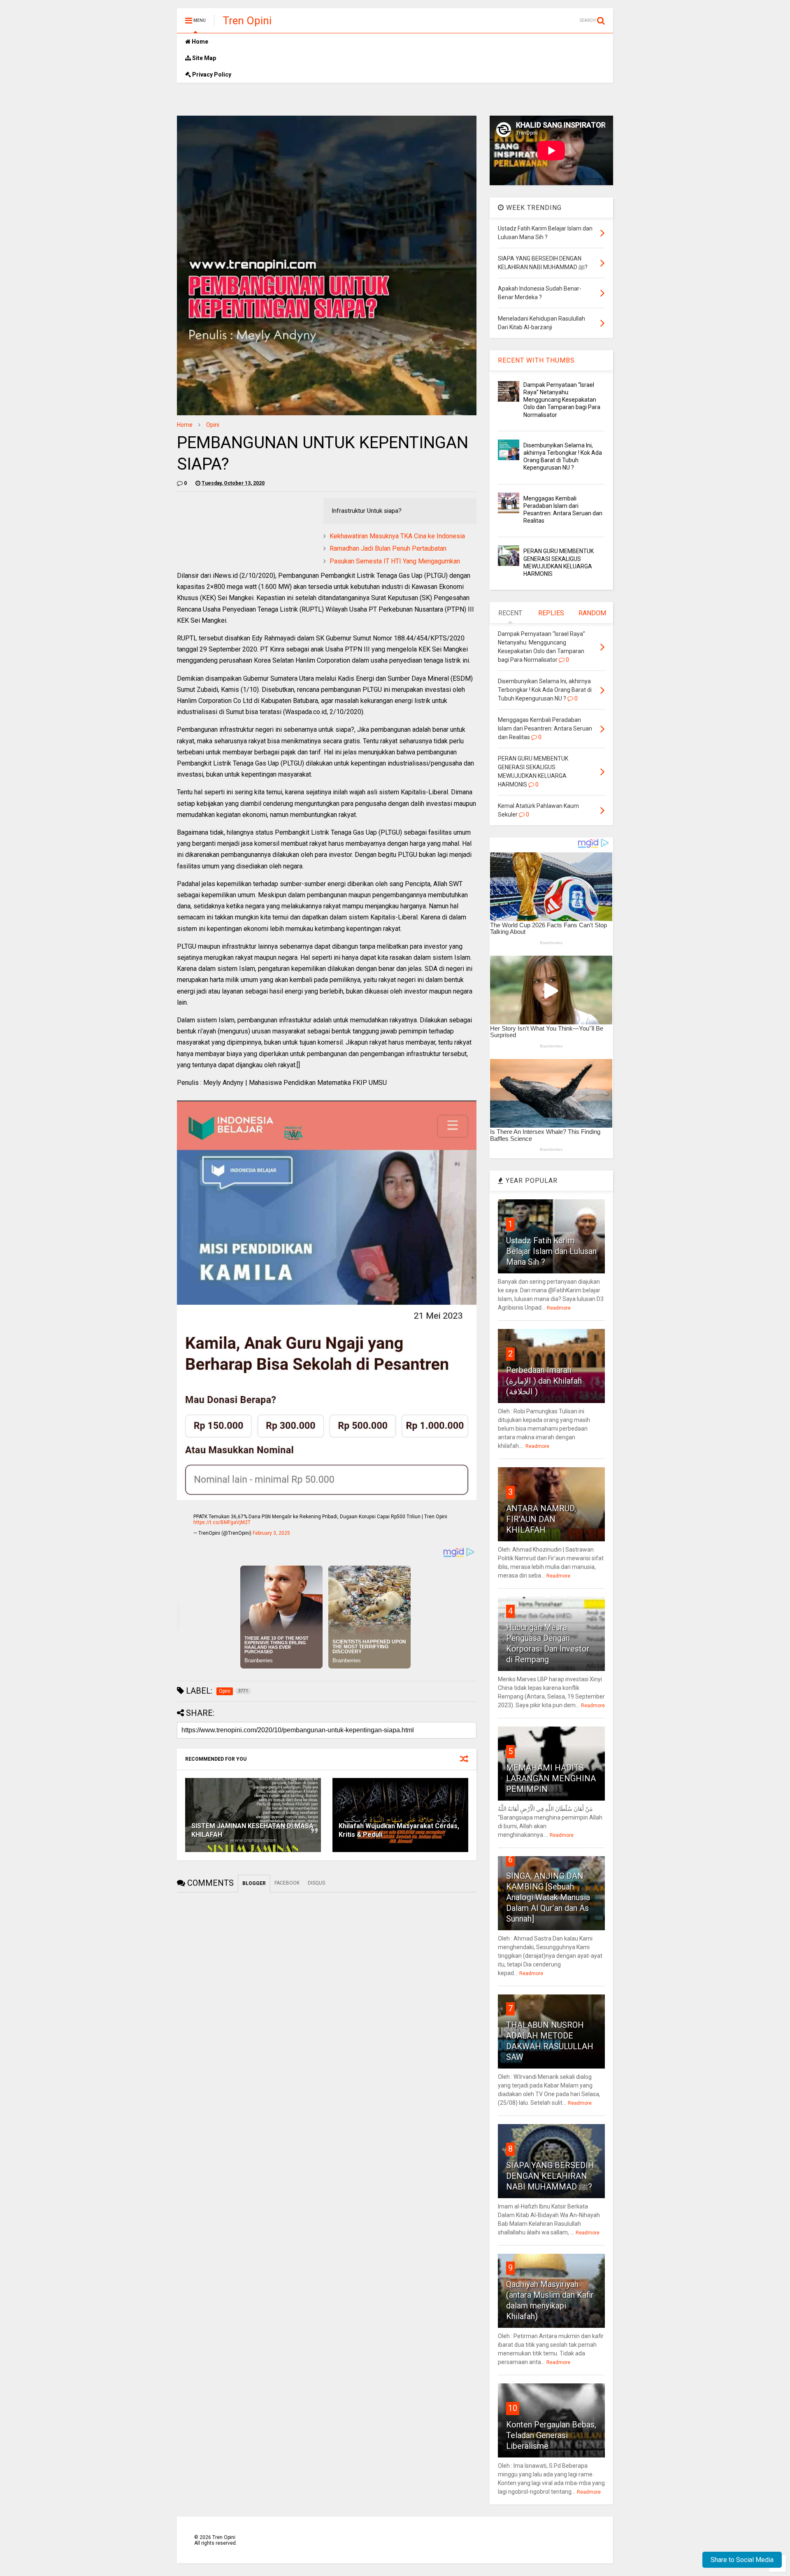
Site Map (203, 58)
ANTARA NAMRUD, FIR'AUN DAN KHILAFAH (541, 1519)
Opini (213, 425)
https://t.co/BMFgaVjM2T (222, 1522)
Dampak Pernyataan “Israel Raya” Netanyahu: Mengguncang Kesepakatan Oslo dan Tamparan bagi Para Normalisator (562, 400)
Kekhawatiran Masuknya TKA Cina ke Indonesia (397, 536)
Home (199, 42)
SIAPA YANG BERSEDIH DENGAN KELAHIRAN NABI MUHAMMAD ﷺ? (550, 2176)
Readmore (559, 1308)
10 (513, 2408)
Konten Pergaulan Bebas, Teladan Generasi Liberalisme (551, 2435)
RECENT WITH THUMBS (536, 360)
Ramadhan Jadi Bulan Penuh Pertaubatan (388, 548)
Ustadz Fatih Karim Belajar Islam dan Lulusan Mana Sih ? (551, 1251)
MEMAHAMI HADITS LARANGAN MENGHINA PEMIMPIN (551, 1778)
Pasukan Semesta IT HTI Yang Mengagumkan (395, 561)
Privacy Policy (211, 74)
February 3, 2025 (271, 1533)
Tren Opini (247, 21)
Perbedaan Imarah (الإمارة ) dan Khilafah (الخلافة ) (544, 1381)
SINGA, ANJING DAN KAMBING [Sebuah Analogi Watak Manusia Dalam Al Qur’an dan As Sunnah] (548, 1897)
